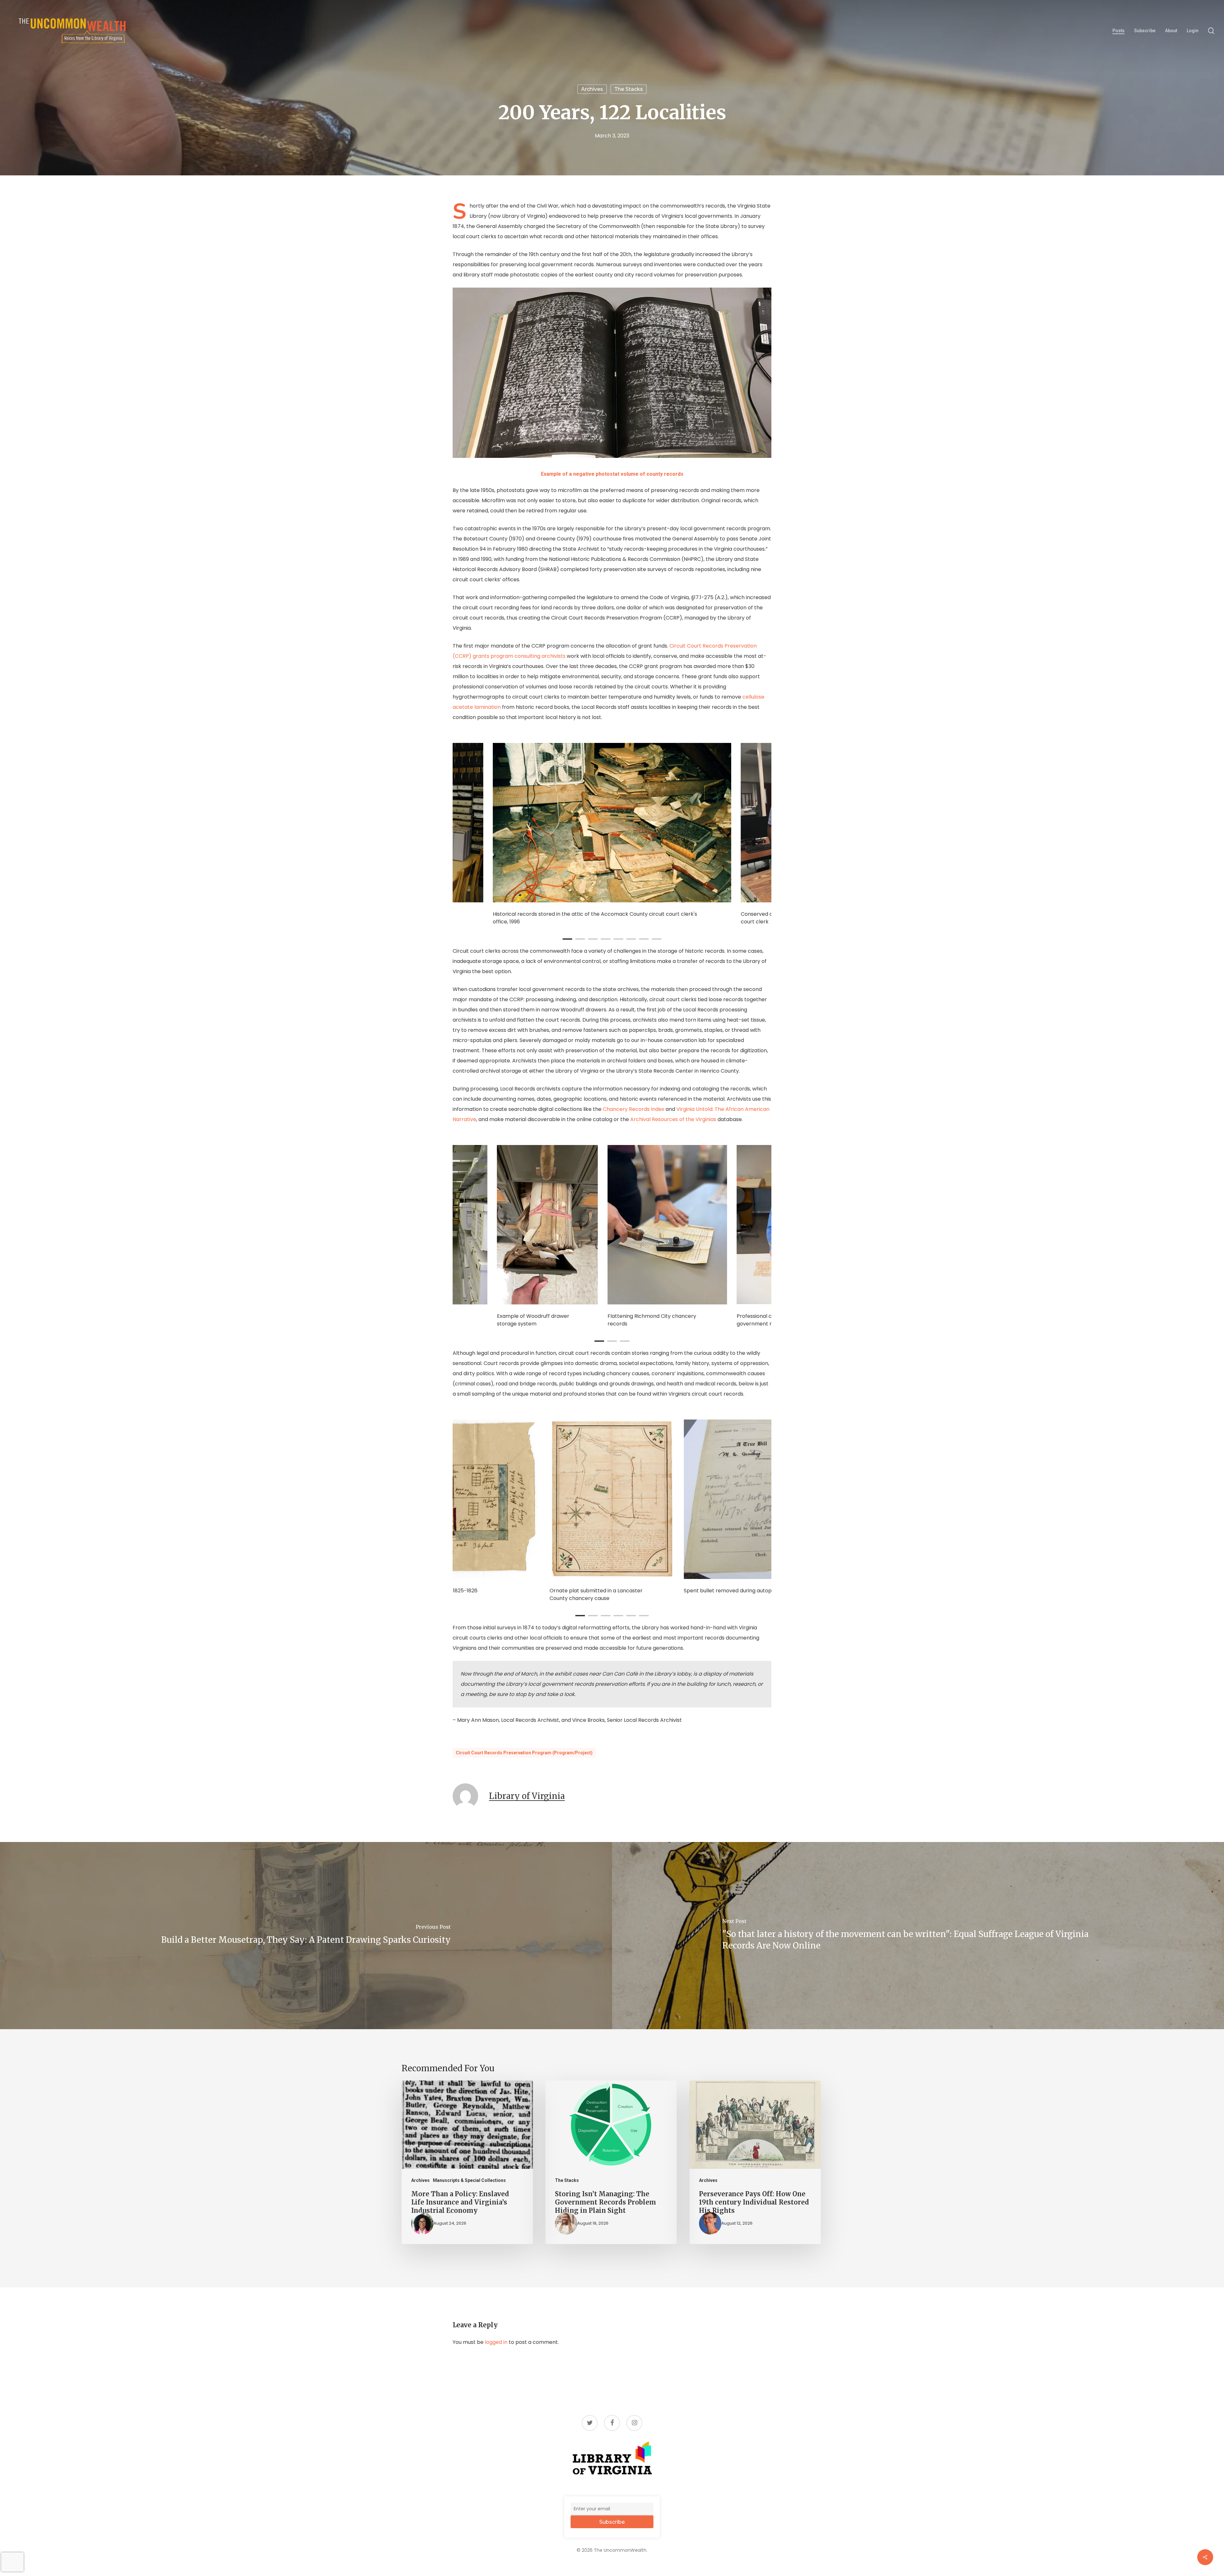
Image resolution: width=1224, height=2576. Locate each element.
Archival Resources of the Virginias (673, 1119)
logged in (496, 2342)
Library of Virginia (527, 1796)
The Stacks (629, 89)
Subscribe (612, 2522)
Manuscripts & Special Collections (469, 2180)
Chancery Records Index (634, 1109)
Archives (592, 89)
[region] (612, 834)
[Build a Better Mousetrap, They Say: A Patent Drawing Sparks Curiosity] (306, 1936)
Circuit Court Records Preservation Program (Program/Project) (524, 1753)
